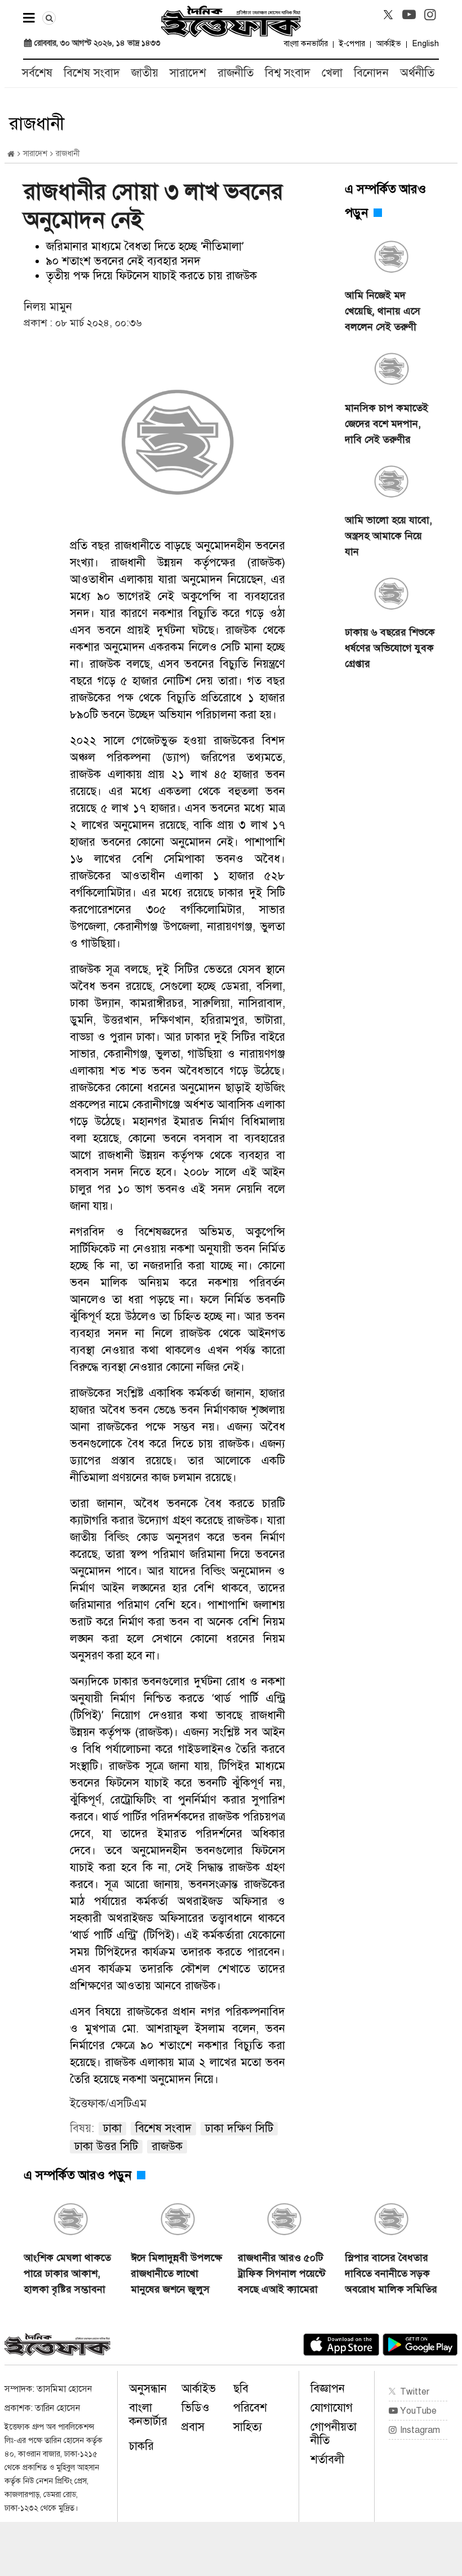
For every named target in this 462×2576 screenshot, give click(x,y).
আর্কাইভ (389, 44)
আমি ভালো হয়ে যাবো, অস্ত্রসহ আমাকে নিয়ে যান (388, 536)
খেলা (332, 73)
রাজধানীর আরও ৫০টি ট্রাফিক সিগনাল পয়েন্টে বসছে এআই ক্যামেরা (282, 2273)
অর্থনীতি (417, 73)
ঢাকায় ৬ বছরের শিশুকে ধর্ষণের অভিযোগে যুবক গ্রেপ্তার (390, 648)
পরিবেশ (250, 2408)
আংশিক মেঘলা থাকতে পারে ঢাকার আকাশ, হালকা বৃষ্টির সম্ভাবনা (67, 2273)
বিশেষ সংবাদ (92, 73)
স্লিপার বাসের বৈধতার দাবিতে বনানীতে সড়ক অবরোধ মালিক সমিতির (391, 2273)
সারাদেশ (188, 73)
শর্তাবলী (327, 2460)
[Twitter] (388, 15)
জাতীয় (145, 73)
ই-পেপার (352, 44)
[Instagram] (430, 15)
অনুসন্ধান (148, 2389)
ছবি (241, 2389)
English (426, 44)
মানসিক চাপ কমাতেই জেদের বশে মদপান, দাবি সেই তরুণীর (387, 424)
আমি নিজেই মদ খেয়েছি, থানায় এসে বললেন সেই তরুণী (383, 311)
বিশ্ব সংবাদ (288, 73)
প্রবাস (193, 2427)
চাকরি (141, 2446)
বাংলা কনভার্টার (306, 44)
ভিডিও (196, 2408)
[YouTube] (409, 15)
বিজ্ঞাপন (328, 2389)
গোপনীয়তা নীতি (334, 2434)
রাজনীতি (236, 73)
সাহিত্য (248, 2427)
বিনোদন (371, 73)
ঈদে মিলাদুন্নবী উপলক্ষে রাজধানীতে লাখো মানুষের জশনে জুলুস (176, 2273)
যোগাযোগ (332, 2408)
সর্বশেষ (37, 73)
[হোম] (11, 154)
